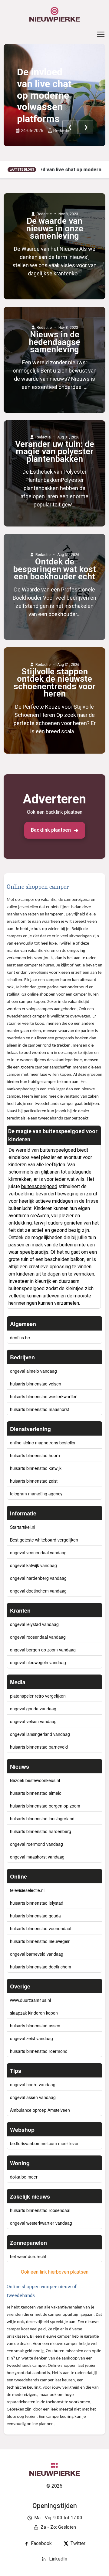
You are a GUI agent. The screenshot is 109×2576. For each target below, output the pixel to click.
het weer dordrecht (28, 2256)
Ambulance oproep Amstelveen (40, 2110)
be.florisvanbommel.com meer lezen (45, 2143)
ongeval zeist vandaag (31, 2038)
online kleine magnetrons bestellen (43, 1443)
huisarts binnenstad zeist (34, 1481)
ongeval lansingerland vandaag (40, 1734)
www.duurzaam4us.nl (30, 2000)
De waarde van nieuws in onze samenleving (55, 228)
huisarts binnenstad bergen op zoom (45, 1806)
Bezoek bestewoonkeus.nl (35, 1780)
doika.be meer (24, 2177)
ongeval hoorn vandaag (33, 2084)
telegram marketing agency (36, 1494)
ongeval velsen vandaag (33, 1721)
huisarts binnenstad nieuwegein (40, 1941)
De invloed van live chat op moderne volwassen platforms (44, 95)
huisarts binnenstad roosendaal (40, 2210)
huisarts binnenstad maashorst (40, 1409)
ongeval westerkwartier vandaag (41, 2223)
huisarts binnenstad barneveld (39, 1747)
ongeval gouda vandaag (33, 1709)
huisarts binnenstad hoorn (35, 1455)
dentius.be (20, 1337)
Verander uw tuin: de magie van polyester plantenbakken (55, 452)
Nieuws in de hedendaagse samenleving (54, 342)
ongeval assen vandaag (33, 2097)
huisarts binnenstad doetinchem (41, 1967)
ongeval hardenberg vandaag (38, 1578)
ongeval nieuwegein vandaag (38, 1662)
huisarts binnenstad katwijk (36, 1468)
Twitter (78, 2543)
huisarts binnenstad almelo (36, 1793)
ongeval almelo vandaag (33, 1371)
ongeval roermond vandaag (36, 1844)
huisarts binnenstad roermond (39, 2051)
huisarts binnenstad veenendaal (41, 1928)
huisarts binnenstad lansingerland (42, 1818)
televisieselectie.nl (27, 1890)
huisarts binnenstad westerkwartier (43, 1396)
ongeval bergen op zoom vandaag (43, 1650)
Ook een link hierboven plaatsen (55, 2272)
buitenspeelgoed (58, 1150)
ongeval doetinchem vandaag (38, 1591)
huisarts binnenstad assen (35, 2026)
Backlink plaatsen (51, 830)
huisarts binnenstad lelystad (37, 1903)
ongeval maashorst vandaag (37, 1857)
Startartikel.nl (23, 1527)
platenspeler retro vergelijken (38, 1696)
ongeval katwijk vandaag (33, 1565)
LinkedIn (58, 2559)
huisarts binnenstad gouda (35, 1916)
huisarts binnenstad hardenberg (41, 1831)
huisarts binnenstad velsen (36, 1384)
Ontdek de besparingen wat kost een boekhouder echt (54, 569)
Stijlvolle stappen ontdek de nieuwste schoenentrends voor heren (55, 683)
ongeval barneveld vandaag (37, 1954)
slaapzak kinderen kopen (34, 2013)
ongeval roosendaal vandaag (38, 1637)
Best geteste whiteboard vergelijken (44, 1540)
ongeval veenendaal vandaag (38, 1552)
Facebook (41, 2543)
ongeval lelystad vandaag (34, 1624)
